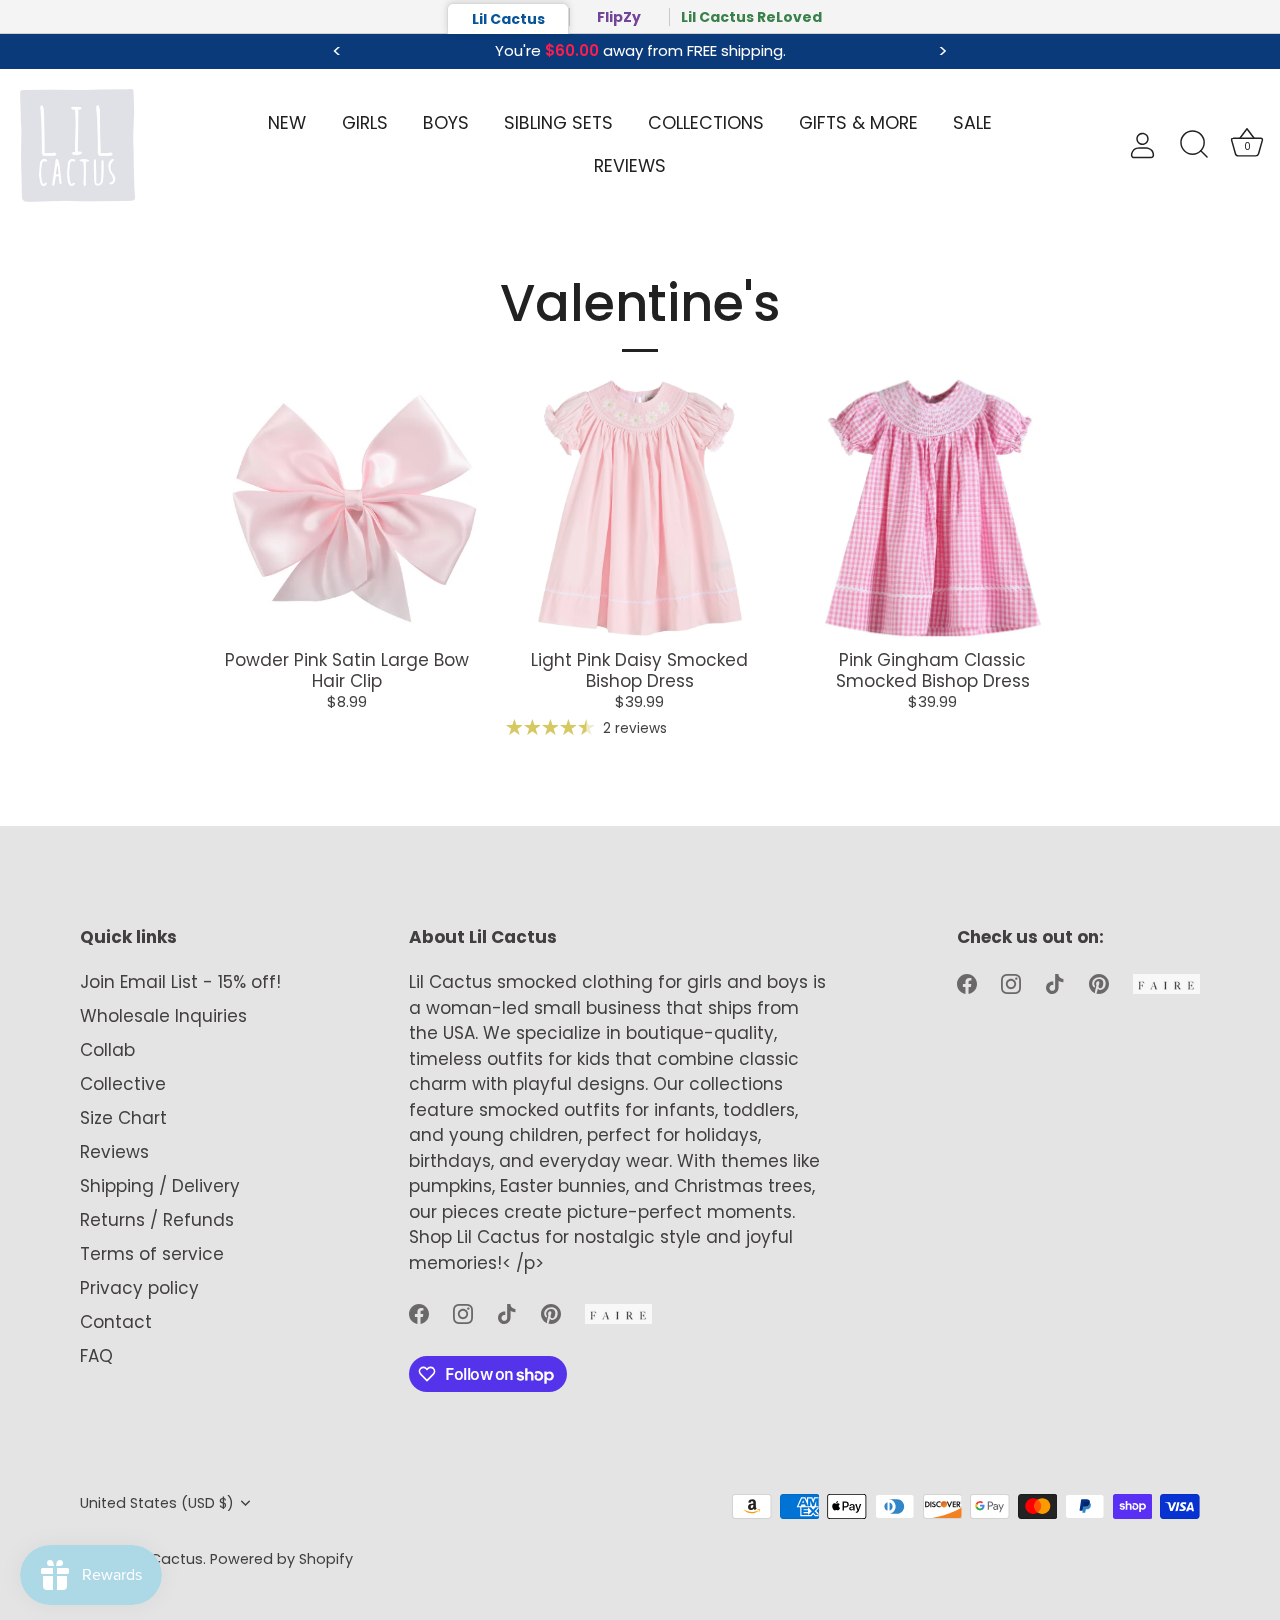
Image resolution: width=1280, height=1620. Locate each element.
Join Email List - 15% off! (180, 982)
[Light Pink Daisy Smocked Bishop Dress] (640, 508)
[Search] (1194, 145)
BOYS (446, 123)
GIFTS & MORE (858, 123)
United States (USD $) (157, 1503)
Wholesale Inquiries (163, 1016)
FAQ (96, 1356)
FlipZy (619, 17)
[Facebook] (419, 1312)
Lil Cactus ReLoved (751, 17)
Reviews (114, 1152)
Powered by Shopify (281, 1559)
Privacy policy (139, 1288)
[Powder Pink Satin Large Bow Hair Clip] (347, 508)
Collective (123, 1084)
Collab (107, 1050)
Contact (116, 1322)
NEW (287, 123)
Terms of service (152, 1254)
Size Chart (123, 1118)
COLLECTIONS (706, 123)
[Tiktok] (507, 1312)
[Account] (1152, 145)
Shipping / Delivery (160, 1186)
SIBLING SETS (558, 123)
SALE (972, 123)
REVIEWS (630, 166)
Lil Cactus (508, 19)
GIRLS (365, 123)
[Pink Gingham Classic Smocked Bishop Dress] (933, 508)
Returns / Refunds (157, 1220)
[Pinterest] (551, 1312)
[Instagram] (463, 1312)
